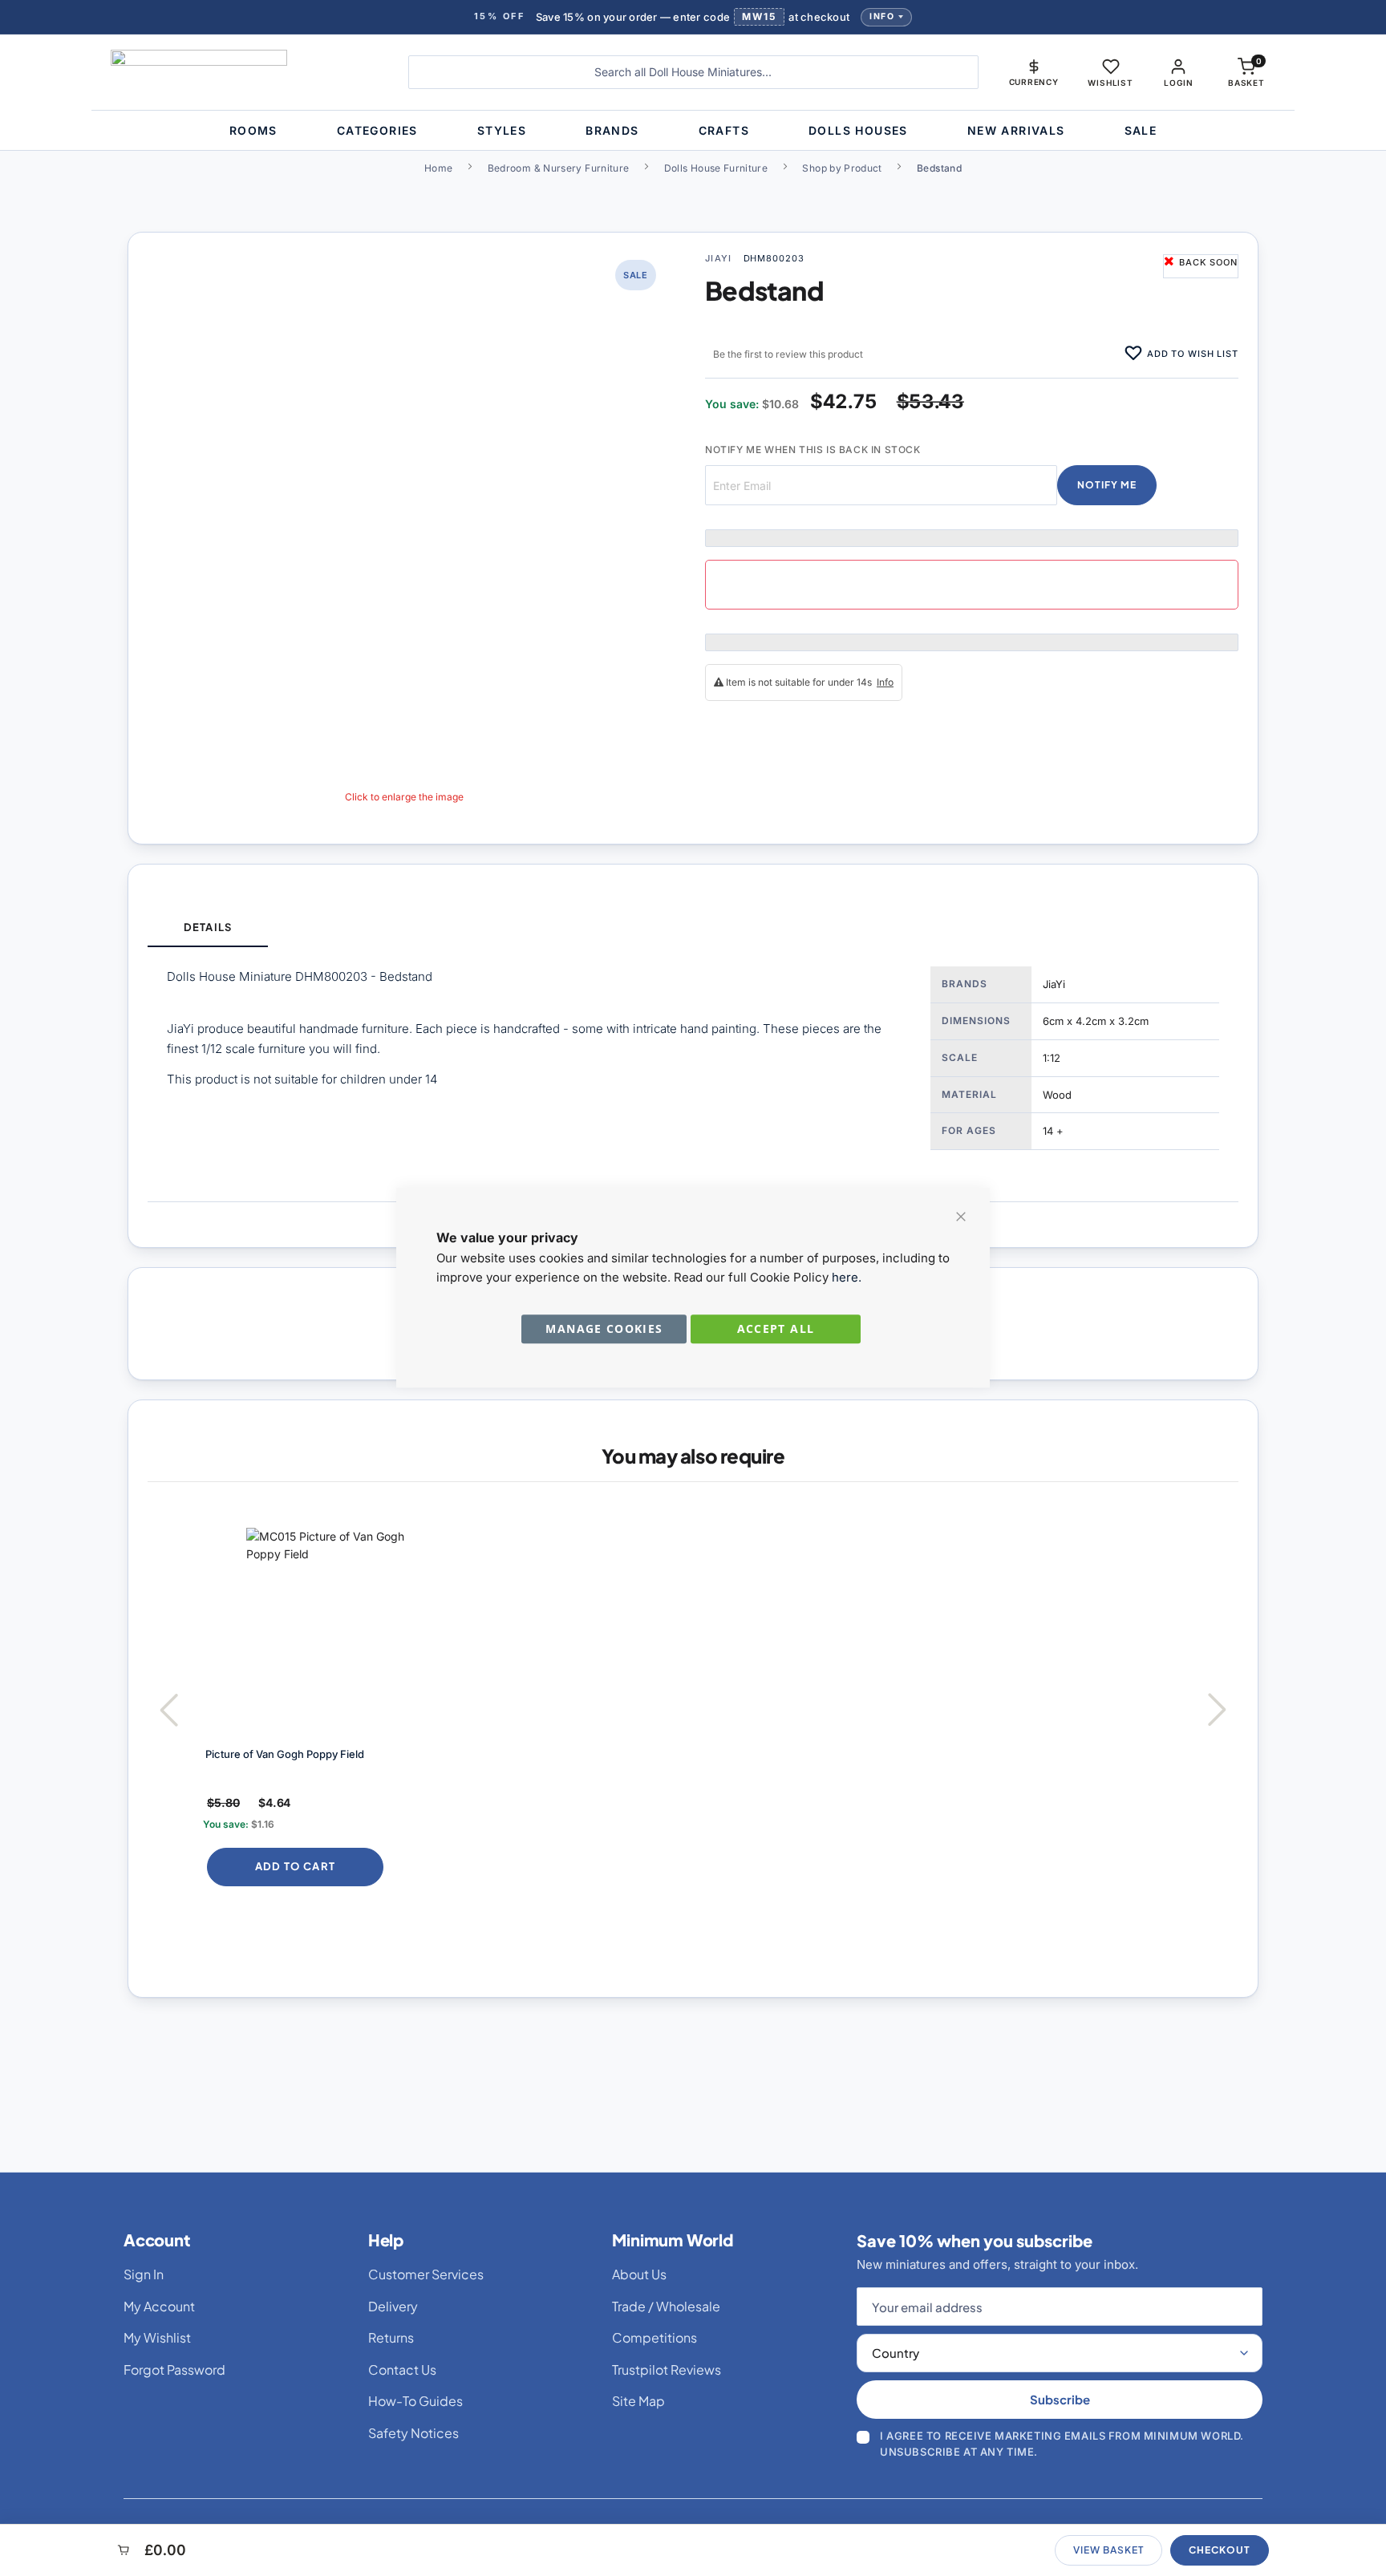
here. (847, 1277)
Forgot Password (174, 2369)
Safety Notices (413, 2433)
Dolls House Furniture (716, 168)
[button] (1034, 72)
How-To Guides (415, 2401)
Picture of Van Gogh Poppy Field (285, 1754)
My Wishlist (157, 2337)
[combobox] (693, 72)
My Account (159, 2306)
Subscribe (1060, 2399)
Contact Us (402, 2369)
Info (882, 16)
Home (438, 168)
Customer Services (426, 2274)
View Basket (1108, 2550)
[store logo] (247, 72)
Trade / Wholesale (666, 2306)
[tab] (208, 928)
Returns (391, 2337)
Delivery (393, 2306)
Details (207, 927)
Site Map (638, 2401)
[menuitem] (253, 130)
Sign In (144, 2274)
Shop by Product (842, 168)
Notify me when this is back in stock (813, 450)
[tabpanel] (693, 1074)
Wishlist (1110, 83)
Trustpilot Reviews (667, 2369)
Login (1178, 83)
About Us (639, 2274)
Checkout (1220, 2550)
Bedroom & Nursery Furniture (559, 168)
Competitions (654, 2337)
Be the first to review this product (788, 354)
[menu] (693, 130)
